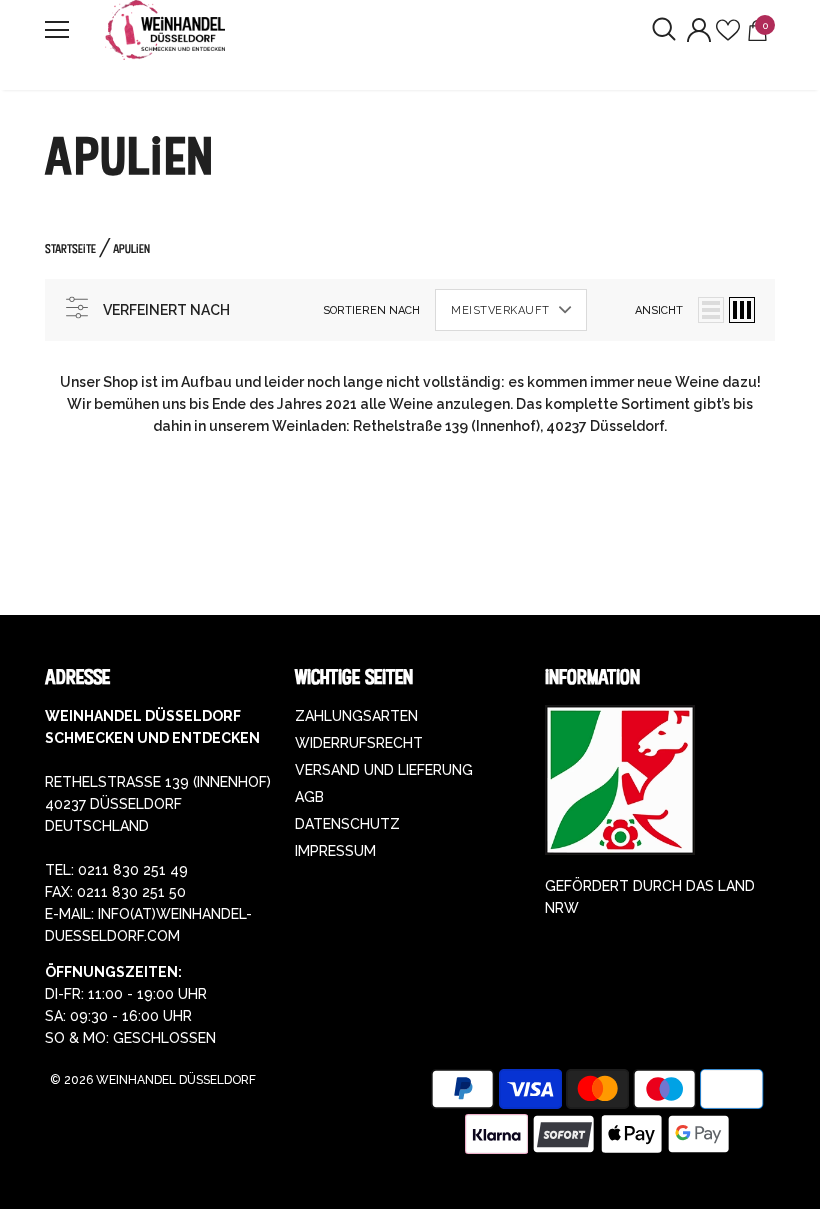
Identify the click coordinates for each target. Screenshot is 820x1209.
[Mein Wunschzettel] (728, 30)
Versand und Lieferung (384, 770)
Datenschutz (347, 824)
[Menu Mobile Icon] (57, 30)
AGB (309, 797)
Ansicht (659, 310)
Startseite (70, 248)
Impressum (335, 851)
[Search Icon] (664, 30)
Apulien (131, 248)
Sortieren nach (371, 310)
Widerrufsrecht (359, 743)
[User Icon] (699, 30)
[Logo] (165, 30)
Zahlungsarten (356, 716)
